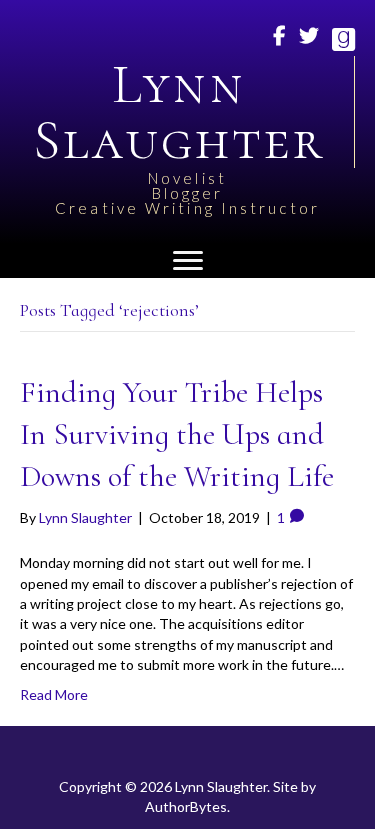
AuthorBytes (186, 806)
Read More (54, 694)
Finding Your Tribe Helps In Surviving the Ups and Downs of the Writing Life (177, 434)
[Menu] (188, 261)
